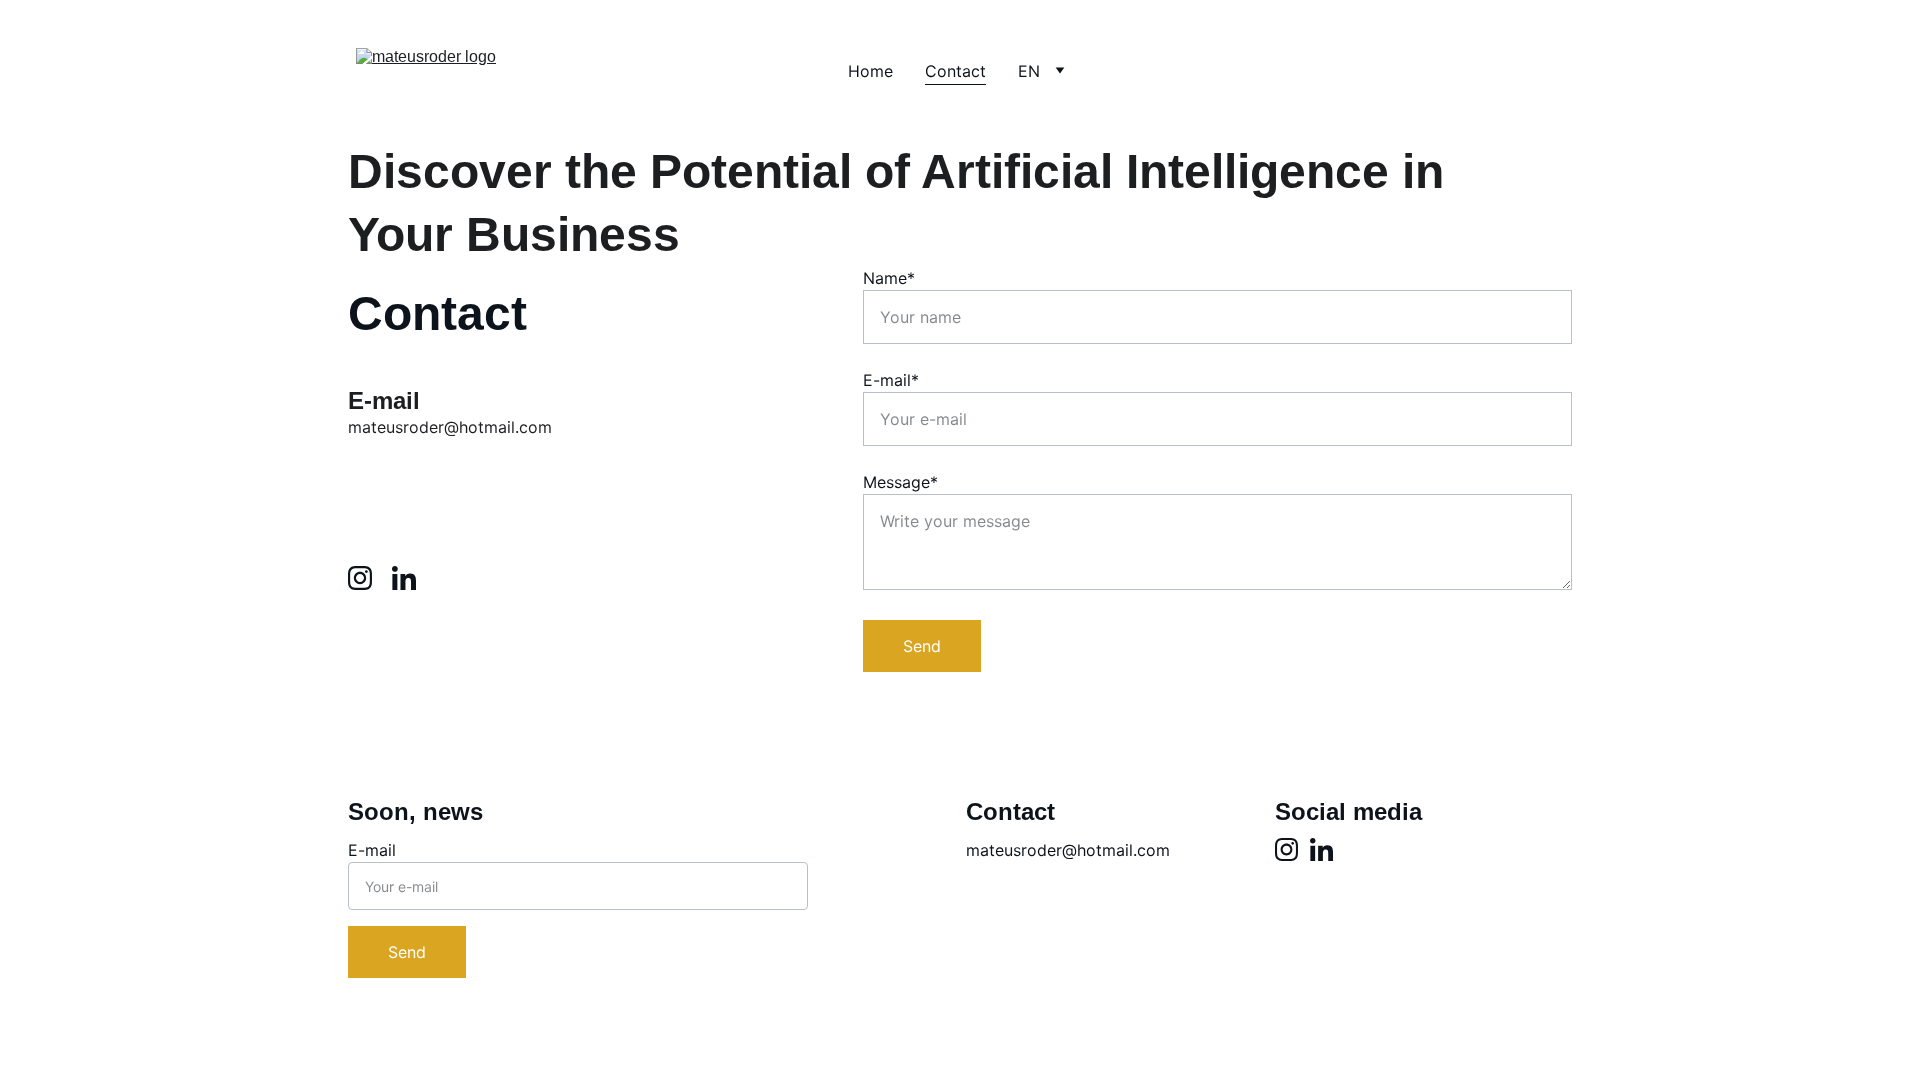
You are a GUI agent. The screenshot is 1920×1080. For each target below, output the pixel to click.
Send (922, 646)
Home (870, 71)
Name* (889, 278)
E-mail (372, 850)
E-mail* (891, 380)
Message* (900, 482)
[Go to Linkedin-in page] (404, 578)
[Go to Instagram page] (370, 578)
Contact (955, 71)
